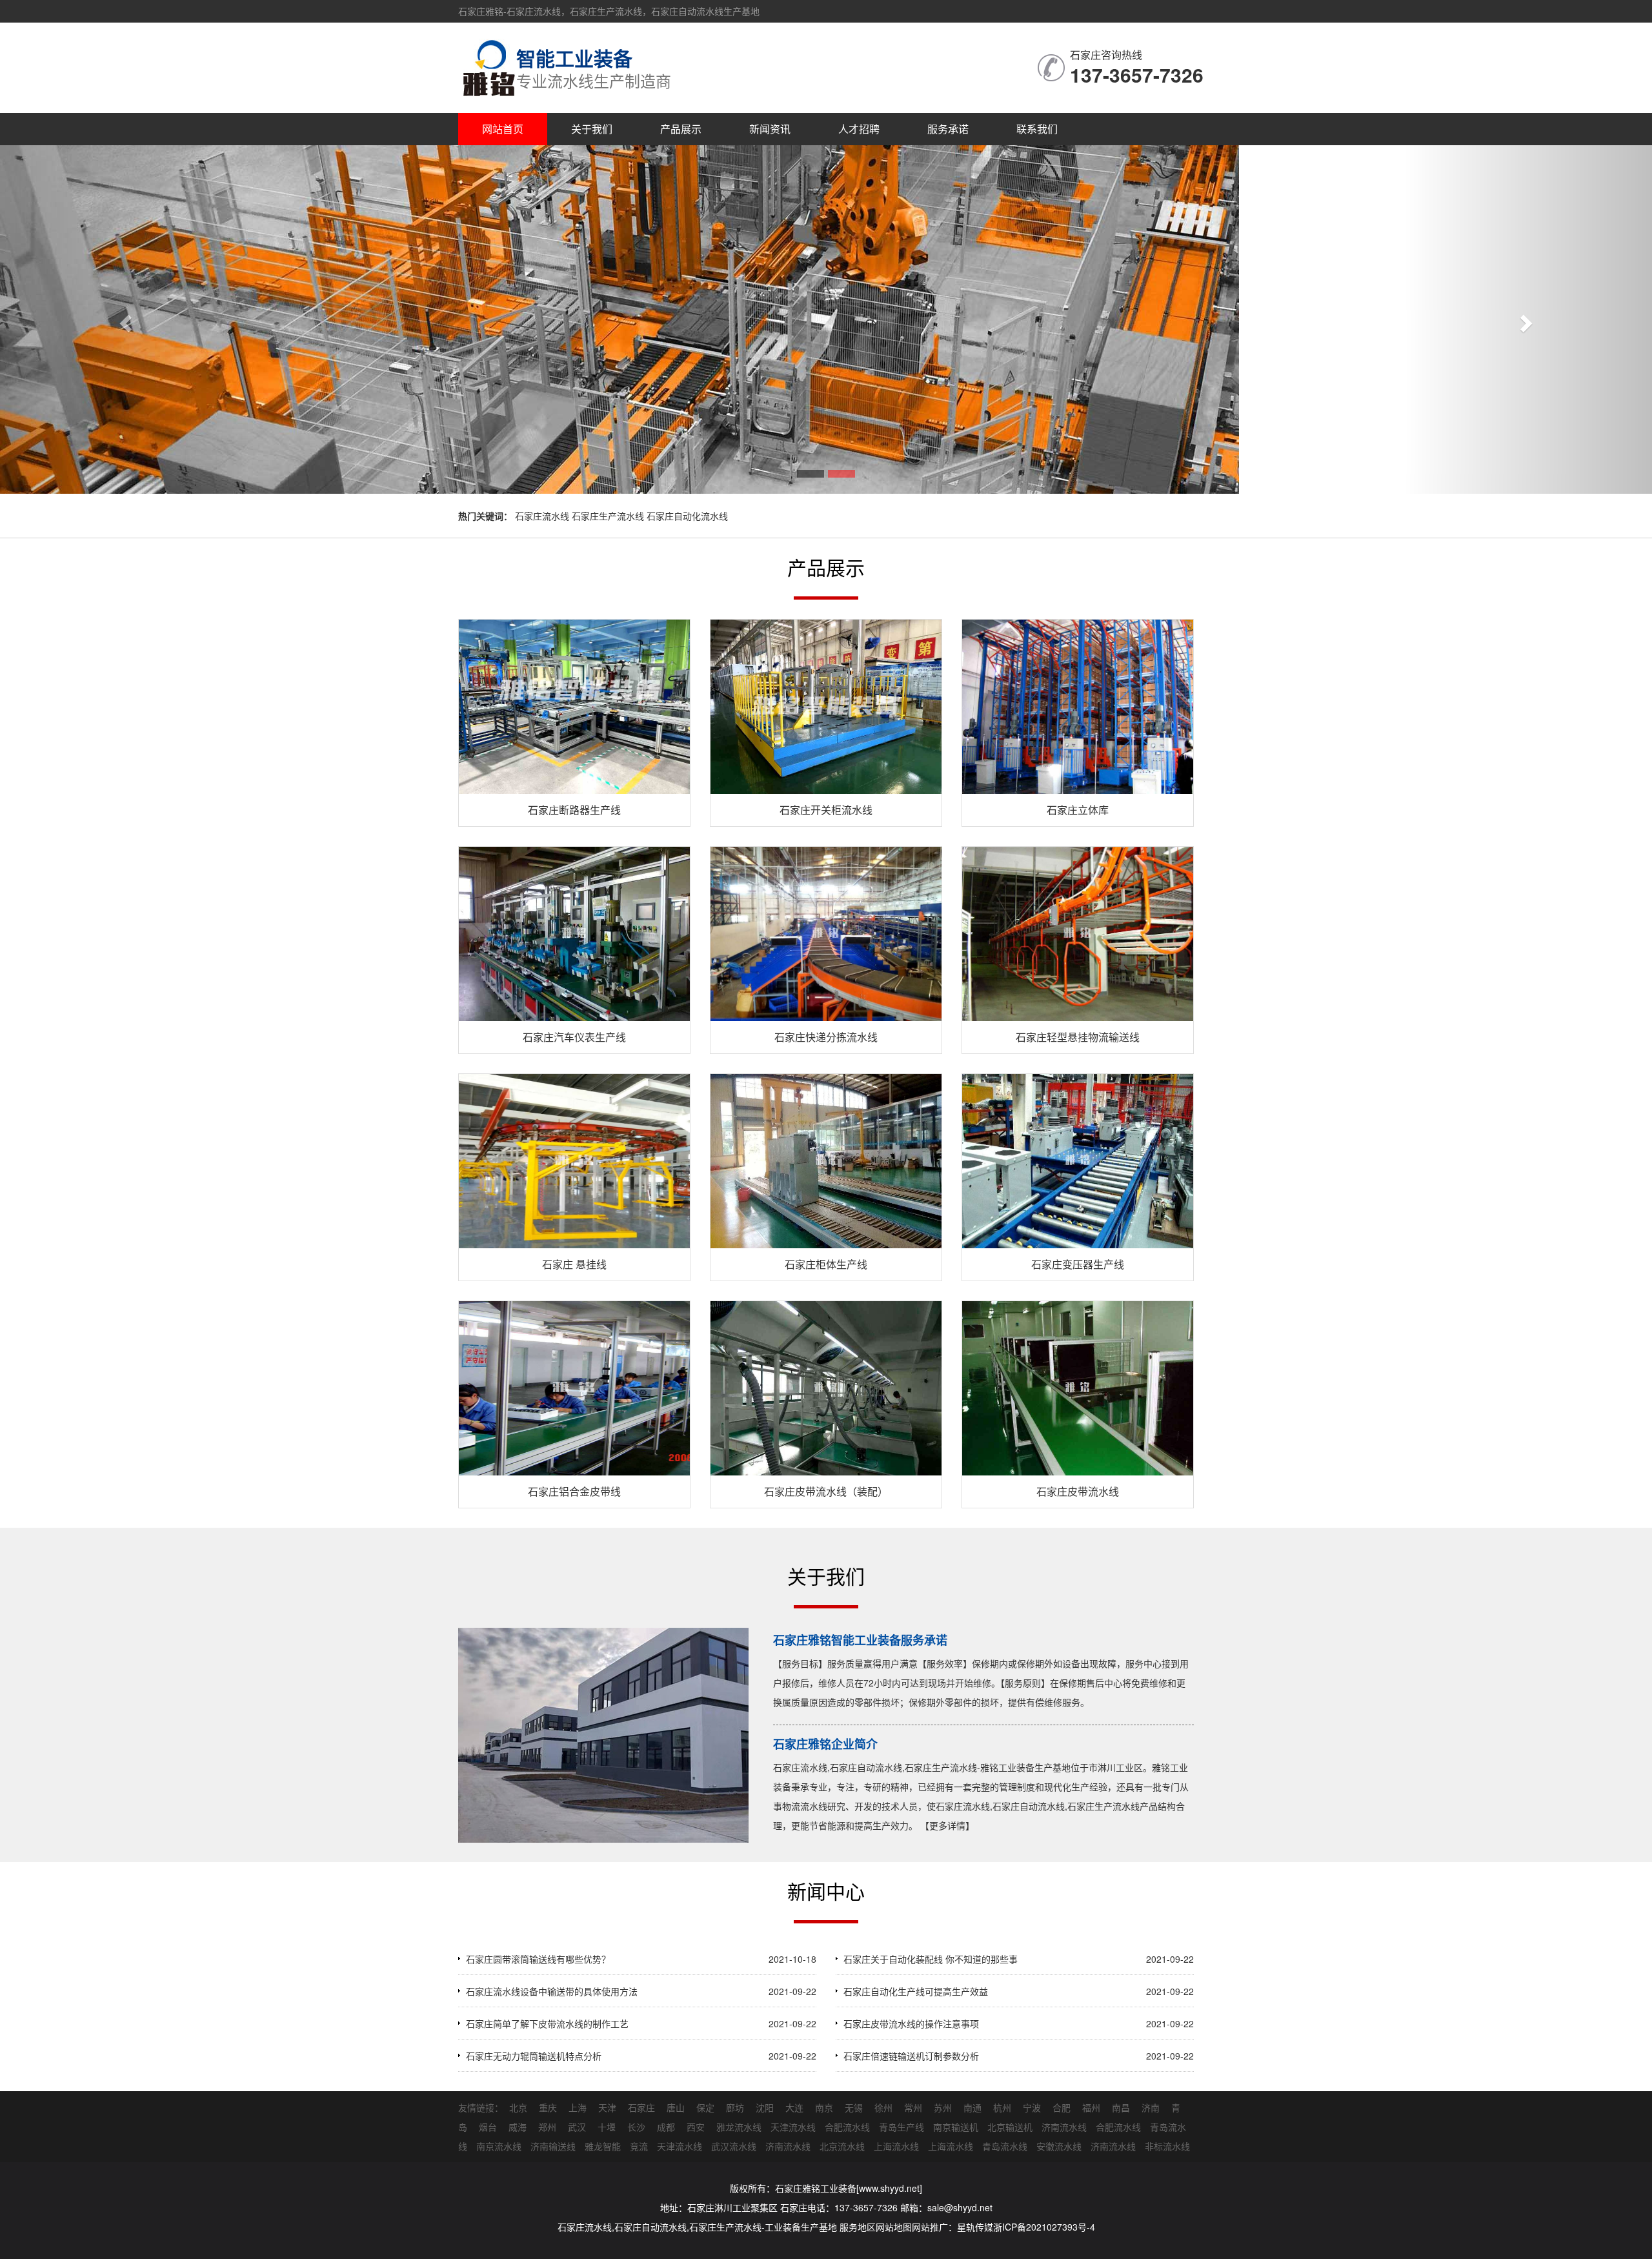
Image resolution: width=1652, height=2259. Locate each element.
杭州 (1002, 2107)
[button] (124, 319)
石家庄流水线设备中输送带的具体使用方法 (552, 1991)
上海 (578, 2107)
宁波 (1032, 2107)
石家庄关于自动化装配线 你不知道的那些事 (931, 1959)
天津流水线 (793, 2127)
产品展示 (681, 129)
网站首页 (503, 129)
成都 (666, 2127)
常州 (913, 2107)
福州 (1091, 2107)
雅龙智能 (603, 2146)
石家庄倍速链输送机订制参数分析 (911, 2056)
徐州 (883, 2107)
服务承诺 (948, 129)
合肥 (1062, 2107)
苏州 (943, 2107)
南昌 (1121, 2107)
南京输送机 (956, 2127)
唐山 (676, 2107)
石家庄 (641, 2107)
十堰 (607, 2127)
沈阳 (765, 2107)
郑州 (547, 2127)
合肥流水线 (847, 2127)
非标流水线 (1167, 2146)
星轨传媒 (975, 2227)
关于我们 (592, 129)
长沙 (636, 2127)
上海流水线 (896, 2146)
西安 (696, 2127)
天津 (607, 2107)
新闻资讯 (770, 129)
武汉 (577, 2127)
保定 (705, 2107)
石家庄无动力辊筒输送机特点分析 (534, 2056)
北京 (518, 2107)
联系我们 (1037, 129)
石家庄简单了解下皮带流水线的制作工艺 (547, 2023)
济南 (1151, 2107)
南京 (824, 2107)
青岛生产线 (902, 2127)
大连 (794, 2107)
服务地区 (858, 2227)
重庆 (548, 2107)
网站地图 (894, 2227)
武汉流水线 (734, 2146)
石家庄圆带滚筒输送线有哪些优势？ (538, 1959)
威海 (518, 2127)
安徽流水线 (1059, 2146)
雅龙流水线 (739, 2127)
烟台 (488, 2127)
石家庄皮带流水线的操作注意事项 (911, 2023)
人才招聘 (859, 129)
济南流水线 (1064, 2127)
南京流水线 (499, 2146)
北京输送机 (1010, 2127)
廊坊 (735, 2107)
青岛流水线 (1005, 2146)
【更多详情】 (947, 1825)
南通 (972, 2107)
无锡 (854, 2107)
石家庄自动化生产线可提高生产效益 (916, 1991)
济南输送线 (553, 2146)
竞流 (639, 2146)
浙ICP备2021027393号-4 (1044, 2227)
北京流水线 (842, 2146)
